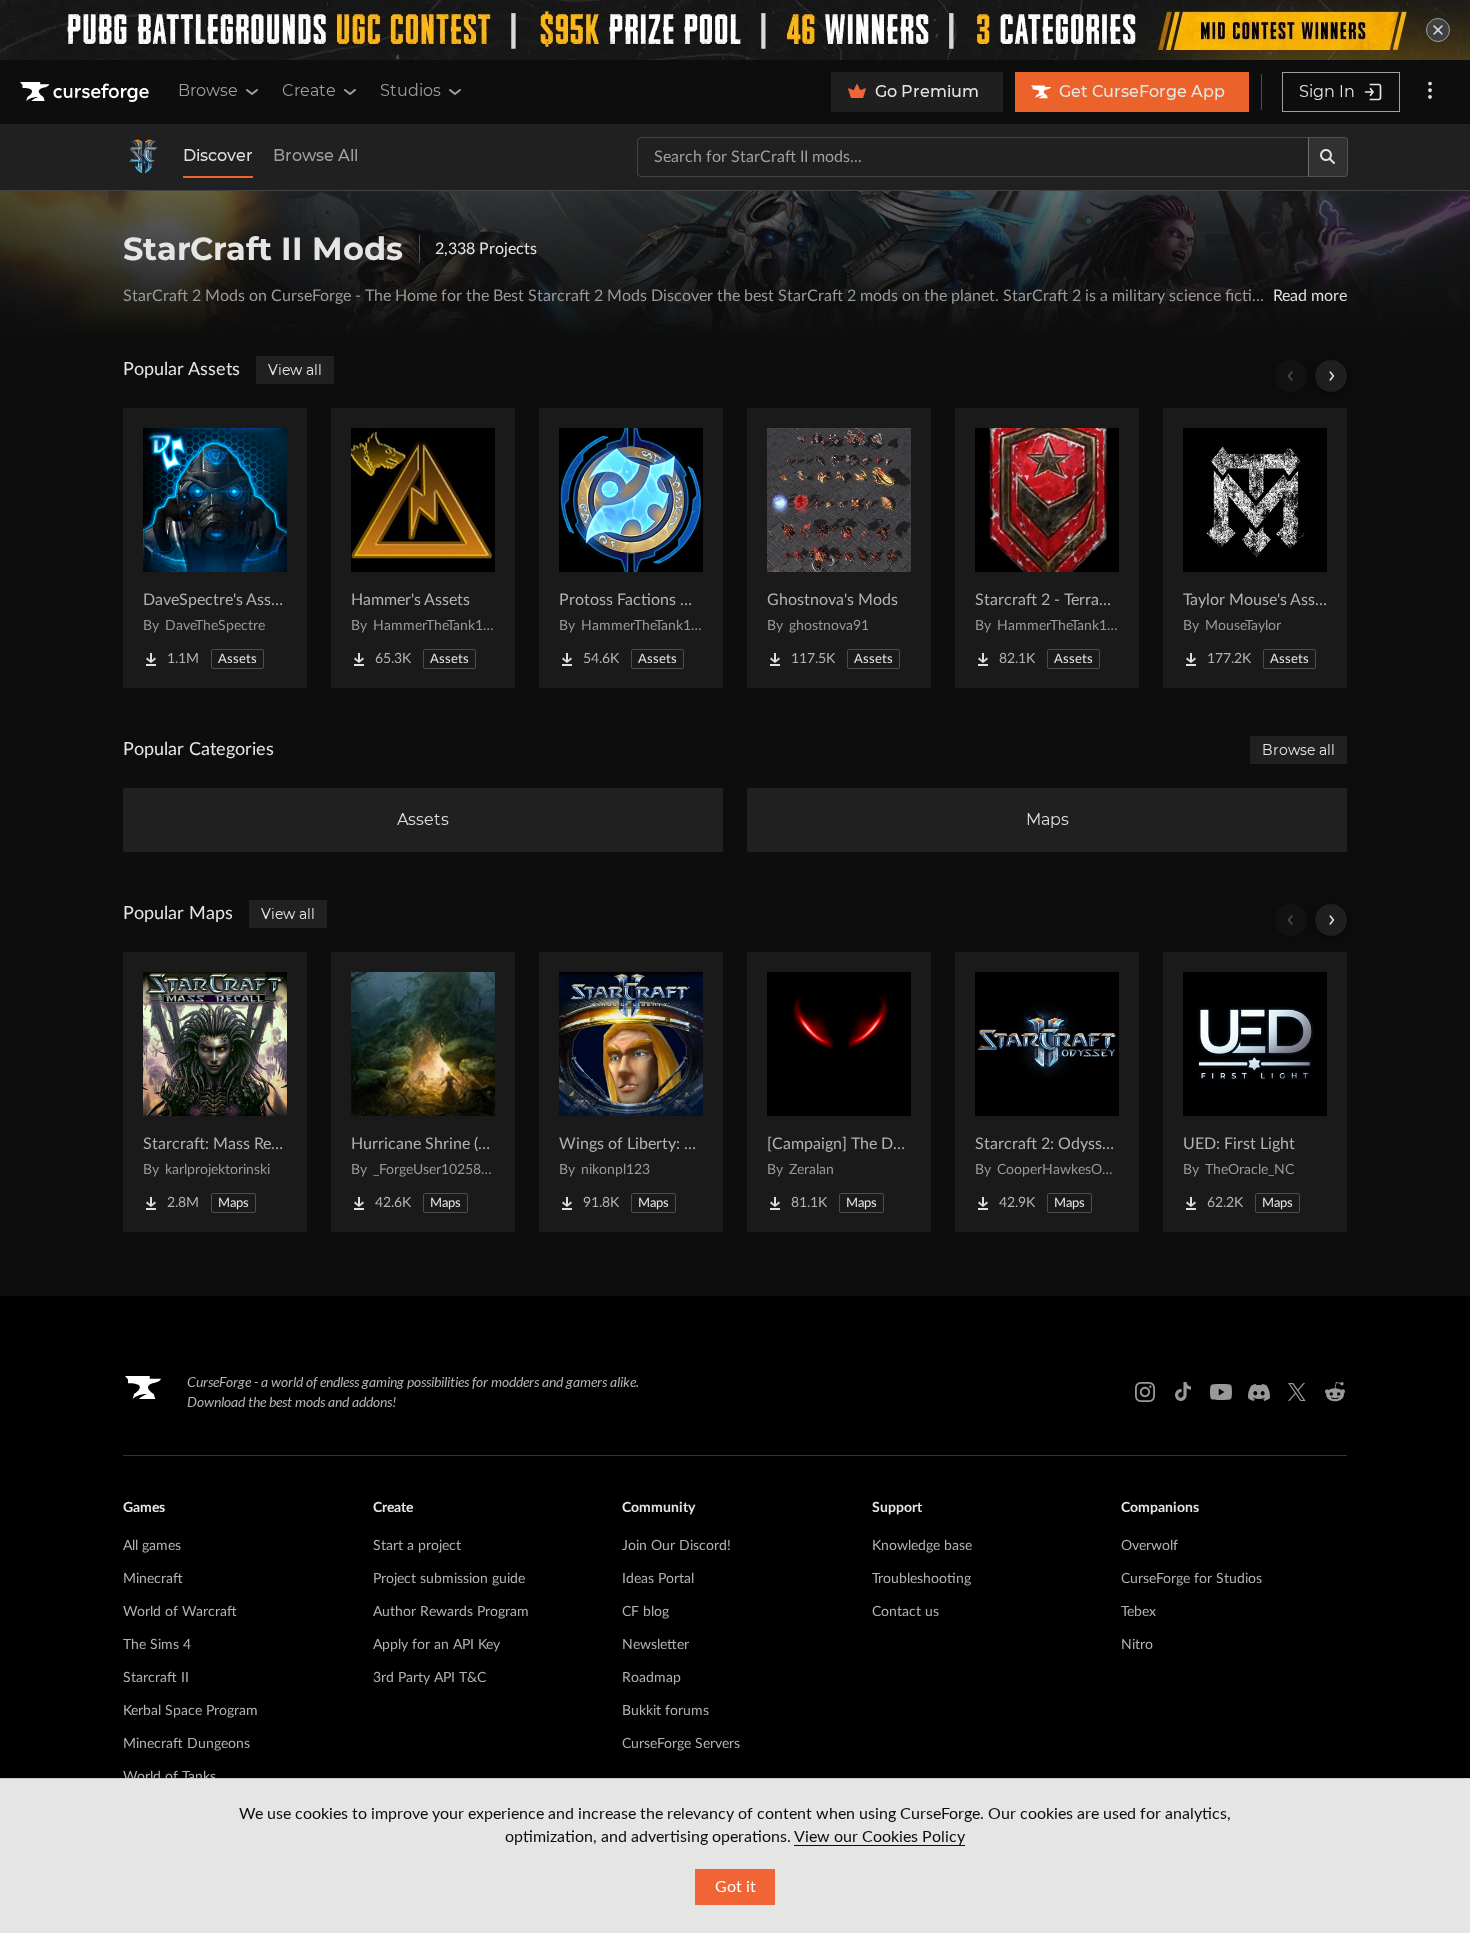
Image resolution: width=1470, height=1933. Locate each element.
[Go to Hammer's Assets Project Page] (423, 548)
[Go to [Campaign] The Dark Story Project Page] (839, 1092)
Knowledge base (922, 1546)
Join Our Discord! (676, 1546)
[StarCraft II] (143, 157)
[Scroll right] (1331, 376)
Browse (208, 90)
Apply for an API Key (436, 1645)
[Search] (1328, 157)
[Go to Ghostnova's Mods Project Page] (839, 548)
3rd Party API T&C (429, 1678)
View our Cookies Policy (879, 1837)
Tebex (1138, 1612)
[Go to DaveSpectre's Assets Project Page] (215, 548)
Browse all (1298, 750)
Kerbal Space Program (190, 1711)
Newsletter (655, 1645)
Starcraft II (156, 1678)
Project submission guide (449, 1579)
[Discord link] (1259, 1392)
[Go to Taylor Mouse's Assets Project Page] (1255, 548)
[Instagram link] (1145, 1392)
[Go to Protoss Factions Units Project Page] (631, 548)
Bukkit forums (665, 1711)
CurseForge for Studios (1191, 1579)
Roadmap (651, 1678)
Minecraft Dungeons (186, 1744)
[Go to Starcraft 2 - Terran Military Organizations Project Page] (1047, 548)
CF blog (645, 1612)
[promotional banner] (735, 30)
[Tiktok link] (1183, 1392)
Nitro (1137, 1645)
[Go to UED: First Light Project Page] (1255, 1092)
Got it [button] (735, 1887)
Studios (410, 90)
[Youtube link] (1221, 1392)
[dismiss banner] (1438, 30)
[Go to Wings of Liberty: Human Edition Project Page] (631, 1092)
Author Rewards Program (451, 1612)
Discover (218, 155)
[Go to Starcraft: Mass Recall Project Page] (215, 1092)
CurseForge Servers (681, 1744)
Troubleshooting (921, 1579)
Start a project (417, 1546)
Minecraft (153, 1579)
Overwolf (1149, 1546)
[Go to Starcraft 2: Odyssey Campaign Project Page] (1047, 1092)
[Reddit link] (1335, 1392)
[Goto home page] (87, 92)
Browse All (315, 155)
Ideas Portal (658, 1579)
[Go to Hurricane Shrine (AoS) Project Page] (423, 1092)
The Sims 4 (157, 1645)
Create (309, 90)
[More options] (1430, 92)
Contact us (905, 1612)
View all (295, 370)
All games (152, 1546)
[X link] (1297, 1392)
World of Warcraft (180, 1612)
